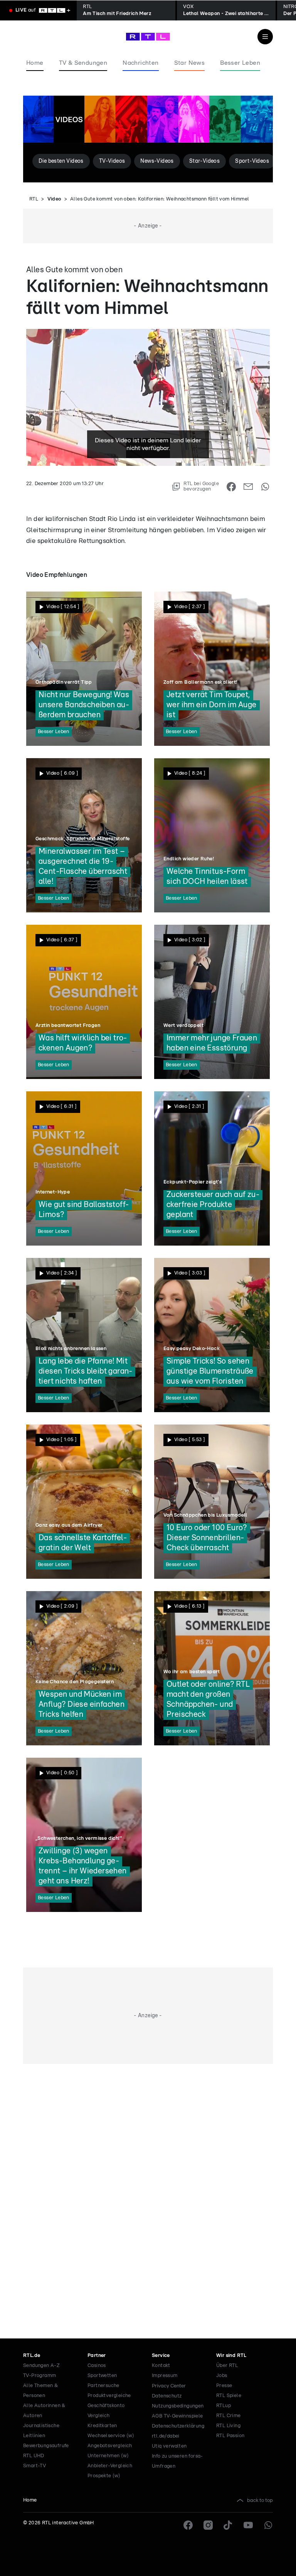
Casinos (97, 2366)
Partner (97, 2356)
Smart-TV (34, 2466)
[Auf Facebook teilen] (231, 487)
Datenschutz (167, 2396)
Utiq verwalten (169, 2446)
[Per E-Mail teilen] (248, 487)
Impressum (165, 2376)
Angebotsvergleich (110, 2446)
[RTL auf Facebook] (188, 2525)
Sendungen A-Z (41, 2366)
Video (54, 199)
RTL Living (228, 2426)
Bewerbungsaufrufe (46, 2446)
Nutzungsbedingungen (178, 2406)
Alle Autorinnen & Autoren (44, 2411)
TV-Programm (40, 2376)
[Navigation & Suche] (265, 37)
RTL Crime (229, 2416)
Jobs (222, 2376)
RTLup (224, 2406)
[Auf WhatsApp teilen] (265, 487)
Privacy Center (169, 2386)
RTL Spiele (229, 2396)
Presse (224, 2386)
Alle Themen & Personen (40, 2391)
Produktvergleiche (109, 2396)
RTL (34, 199)
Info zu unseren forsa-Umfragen (177, 2461)
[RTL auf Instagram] (208, 2525)
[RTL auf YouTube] (248, 2525)
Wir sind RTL (231, 2356)
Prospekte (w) (104, 2476)
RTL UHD (34, 2456)
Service (161, 2356)
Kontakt (161, 2366)
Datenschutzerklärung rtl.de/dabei (178, 2431)
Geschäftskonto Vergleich (106, 2411)
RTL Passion (230, 2436)
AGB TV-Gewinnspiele (177, 2416)
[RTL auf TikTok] (228, 2525)
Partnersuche (103, 2386)
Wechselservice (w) (111, 2436)
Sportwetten (102, 2376)
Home (30, 2500)
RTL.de (32, 2356)
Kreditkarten (102, 2426)
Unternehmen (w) (108, 2456)
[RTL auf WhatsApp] (268, 2525)
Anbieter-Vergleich (110, 2466)
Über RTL (227, 2366)
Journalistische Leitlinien (41, 2431)
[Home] (148, 37)
